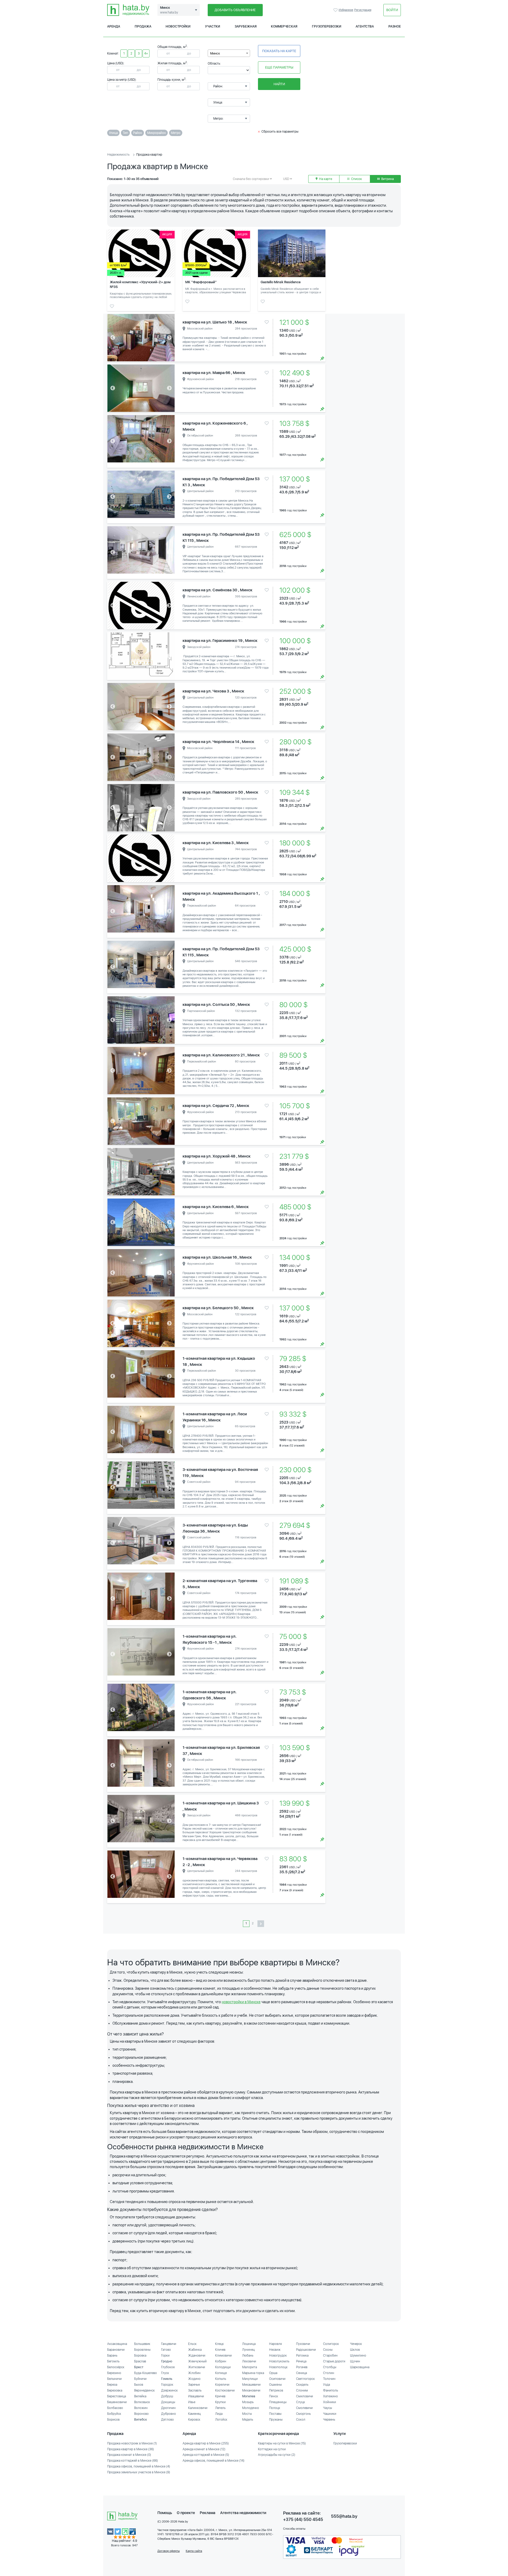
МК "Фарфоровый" (201, 282)
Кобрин (221, 2361)
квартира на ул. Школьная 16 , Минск (217, 1257)
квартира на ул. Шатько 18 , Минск (215, 322)
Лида (219, 2414)
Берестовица (117, 2396)
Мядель (248, 2420)
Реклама (208, 2513)
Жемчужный (197, 2361)
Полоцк (275, 2408)
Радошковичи (306, 2350)
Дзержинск (169, 2390)
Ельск (192, 2344)
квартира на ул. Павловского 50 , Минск (220, 792)
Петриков (276, 2390)
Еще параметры (279, 67)
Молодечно (251, 2408)
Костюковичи (225, 2390)
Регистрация (363, 10)
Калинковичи (198, 2408)
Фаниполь (331, 2390)
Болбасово (115, 2408)
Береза (112, 2385)
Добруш (167, 2396)
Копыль (221, 2379)
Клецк (219, 2344)
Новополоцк (278, 2367)
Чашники (330, 2414)
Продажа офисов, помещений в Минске (139, 2466)
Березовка (115, 2390)
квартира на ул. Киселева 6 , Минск (216, 1207)
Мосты (247, 2414)
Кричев (220, 2396)
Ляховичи (249, 2361)
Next (169, 338)
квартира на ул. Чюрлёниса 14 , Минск (218, 742)
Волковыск (142, 2402)
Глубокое (168, 2367)
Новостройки (178, 26)
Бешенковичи (117, 2402)
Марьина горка (253, 2373)
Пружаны (276, 2420)
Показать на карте (279, 51)
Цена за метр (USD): (122, 80)
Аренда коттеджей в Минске (206, 2455)
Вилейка (140, 2396)
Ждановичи (197, 2356)
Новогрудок (278, 2356)
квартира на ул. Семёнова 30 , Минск (217, 590)
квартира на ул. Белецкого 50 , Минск (218, 1308)
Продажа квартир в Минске (131, 2449)
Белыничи (114, 2379)
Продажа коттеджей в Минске (133, 2461)
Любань (248, 2356)
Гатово (166, 2350)
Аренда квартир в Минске (206, 2443)
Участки (213, 26)
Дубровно (169, 2414)
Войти (392, 10)
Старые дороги (334, 2361)
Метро (176, 133)
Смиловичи (305, 2396)
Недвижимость (118, 155)
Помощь (165, 2513)
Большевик (142, 2344)
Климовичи (223, 2356)
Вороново (141, 2414)
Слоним (302, 2390)
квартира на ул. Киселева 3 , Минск (216, 843)
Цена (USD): (116, 63)
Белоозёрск (116, 2367)
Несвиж (275, 2350)
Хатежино (330, 2396)
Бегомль (113, 2361)
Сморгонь (303, 2414)
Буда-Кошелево (146, 2373)
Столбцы (330, 2367)
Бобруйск (114, 2414)
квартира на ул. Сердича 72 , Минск (216, 1106)
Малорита (250, 2367)
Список (356, 179)
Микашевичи (251, 2385)
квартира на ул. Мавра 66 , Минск (214, 373)
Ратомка (302, 2356)
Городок (167, 2385)
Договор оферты (169, 2551)
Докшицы (168, 2402)
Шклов (355, 2350)
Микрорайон (157, 133)
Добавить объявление (235, 10)
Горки (165, 2356)
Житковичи (197, 2367)
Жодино (194, 2379)
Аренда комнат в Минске (204, 2449)
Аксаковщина (117, 2344)
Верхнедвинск (144, 2390)
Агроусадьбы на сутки (277, 2455)
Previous (113, 338)
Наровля (275, 2344)
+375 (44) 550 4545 (303, 2519)
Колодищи (223, 2367)
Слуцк (301, 2402)
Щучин (355, 2361)
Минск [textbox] (215, 53)
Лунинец (248, 2350)
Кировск (194, 2420)
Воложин (141, 2408)
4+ (146, 53)
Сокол (301, 2420)
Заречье (194, 2385)
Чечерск (356, 2344)
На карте (325, 179)
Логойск (221, 2420)
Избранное (336, 10)
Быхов (139, 2385)
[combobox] (229, 53)
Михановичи (251, 2390)
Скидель (302, 2385)
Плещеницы (278, 2402)
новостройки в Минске (241, 2002)
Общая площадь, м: (173, 47)
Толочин (329, 2379)
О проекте (186, 2513)
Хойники (330, 2402)
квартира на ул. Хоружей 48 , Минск (217, 1156)
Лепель (220, 2408)
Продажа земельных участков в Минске (139, 2472)
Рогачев (302, 2367)
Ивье (192, 2402)
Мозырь (248, 2402)
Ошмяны (275, 2385)
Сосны (328, 2350)
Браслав (140, 2361)
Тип (125, 133)
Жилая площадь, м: (173, 63)
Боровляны (142, 2350)
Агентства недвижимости (243, 2513)
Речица (301, 2361)
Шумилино (358, 2356)
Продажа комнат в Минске (129, 2455)
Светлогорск (305, 2379)
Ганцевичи (169, 2344)
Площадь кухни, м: (172, 80)
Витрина (387, 179)
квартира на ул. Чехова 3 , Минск (213, 691)
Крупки (220, 2402)
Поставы (275, 2414)
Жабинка (195, 2350)
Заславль (195, 2390)
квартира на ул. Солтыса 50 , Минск (216, 1005)
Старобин (330, 2356)
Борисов (113, 2420)
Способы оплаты (294, 2529)
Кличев (220, 2350)
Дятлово (167, 2420)
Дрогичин (168, 2408)
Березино (114, 2373)
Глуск (165, 2373)
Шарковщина (360, 2367)
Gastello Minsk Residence (281, 282)
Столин (329, 2373)
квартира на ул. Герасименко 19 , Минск (220, 641)
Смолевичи (304, 2408)
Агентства (365, 26)
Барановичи (116, 2350)
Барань (112, 2356)
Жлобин (194, 2373)
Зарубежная (246, 26)
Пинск (274, 2396)
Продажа (143, 26)
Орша (273, 2373)
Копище (221, 2373)
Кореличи (222, 2385)
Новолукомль (279, 2361)
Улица (113, 133)
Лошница (249, 2344)
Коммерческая (284, 26)
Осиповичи (277, 2379)
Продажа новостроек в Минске (132, 2443)
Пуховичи (303, 2344)
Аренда (114, 26)
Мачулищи (250, 2379)
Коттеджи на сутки (272, 2449)
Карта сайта (194, 2551)
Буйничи (140, 2379)
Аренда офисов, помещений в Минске (214, 2461)
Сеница (301, 2373)
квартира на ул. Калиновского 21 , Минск (221, 1055)
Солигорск (331, 2344)
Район (138, 133)
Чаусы (328, 2408)
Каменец (194, 2414)
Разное (395, 26)
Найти (279, 84)
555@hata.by (344, 2516)
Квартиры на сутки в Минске (282, 2443)
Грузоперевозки (327, 26)
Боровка (140, 2356)
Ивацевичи (196, 2396)
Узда (326, 2385)
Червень (329, 2420)
